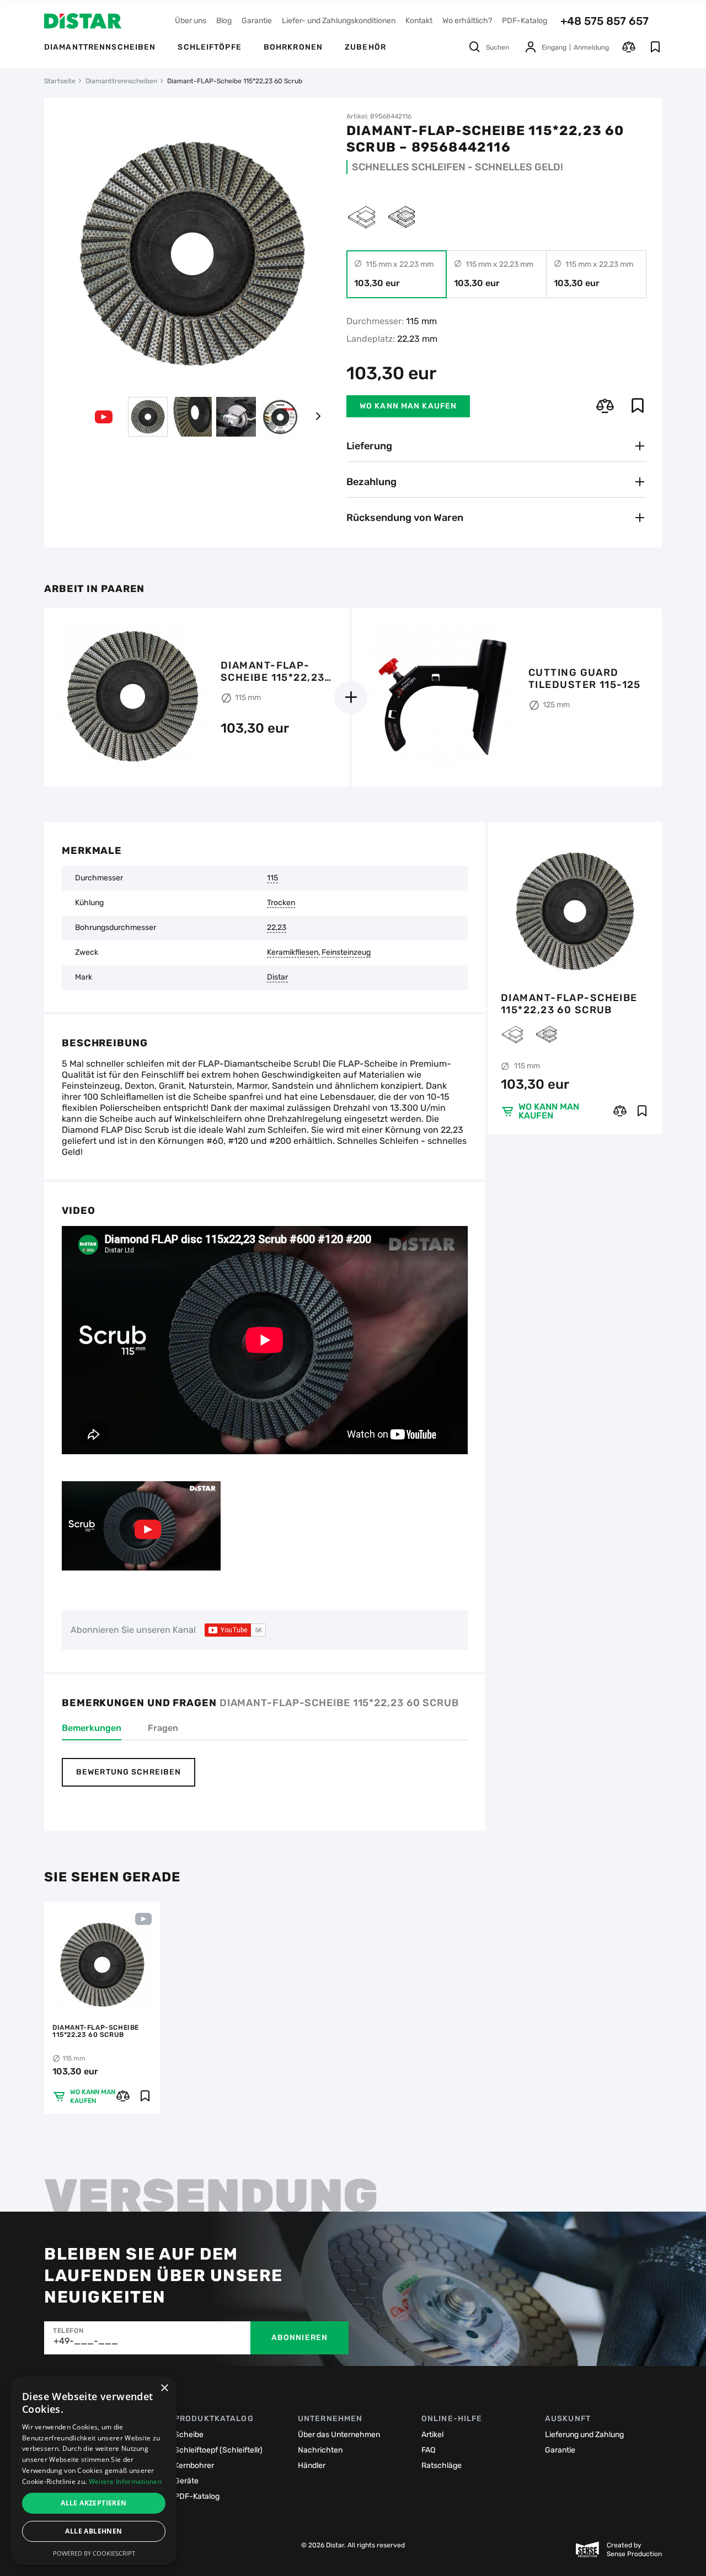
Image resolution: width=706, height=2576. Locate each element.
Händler (312, 2465)
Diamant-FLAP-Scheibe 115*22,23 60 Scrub (569, 1004)
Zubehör (365, 47)
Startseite (60, 81)
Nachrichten (320, 2450)
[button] (318, 417)
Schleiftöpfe (209, 47)
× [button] (164, 2388)
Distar (277, 977)
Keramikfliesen (293, 953)
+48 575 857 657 (605, 21)
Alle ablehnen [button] (93, 2531)
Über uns (191, 21)
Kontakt (419, 21)
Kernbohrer (194, 2465)
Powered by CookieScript (94, 2553)
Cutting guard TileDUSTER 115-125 (585, 679)
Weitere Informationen (125, 2481)
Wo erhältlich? (467, 21)
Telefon (68, 2331)
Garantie (257, 21)
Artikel (432, 2435)
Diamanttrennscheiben (100, 47)
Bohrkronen (293, 47)
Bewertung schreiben (129, 1772)
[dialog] (94, 2471)
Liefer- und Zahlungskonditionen (339, 21)
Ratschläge (442, 2465)
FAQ (428, 2450)
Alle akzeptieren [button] (93, 2503)
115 (272, 878)
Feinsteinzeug (346, 953)
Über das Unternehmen (339, 2435)
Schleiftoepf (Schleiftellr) (218, 2450)
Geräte (186, 2481)
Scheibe (189, 2435)
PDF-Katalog (525, 21)
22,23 (277, 928)
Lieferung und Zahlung (584, 2435)
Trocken (281, 903)
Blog (224, 21)
